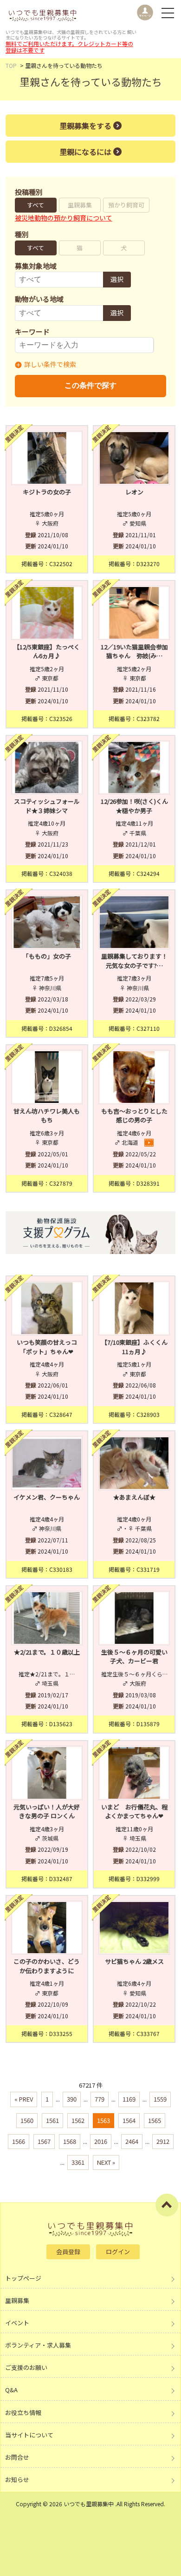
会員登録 (68, 2252)
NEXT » (106, 2162)
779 (100, 2099)
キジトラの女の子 (47, 492)
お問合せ (17, 2457)
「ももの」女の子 (47, 956)
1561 (52, 2120)
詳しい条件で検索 (50, 364)
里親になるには (85, 152)
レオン (134, 492)
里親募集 (80, 205)
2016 (101, 2141)
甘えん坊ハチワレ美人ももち (47, 1116)
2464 (132, 2141)
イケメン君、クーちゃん (47, 1497)
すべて (36, 205)
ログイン (118, 2252)
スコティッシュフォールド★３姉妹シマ (47, 806)
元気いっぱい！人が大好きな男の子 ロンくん (47, 1812)
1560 (27, 2120)
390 (72, 2099)
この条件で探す (90, 385)
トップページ (23, 2278)
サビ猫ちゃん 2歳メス (134, 1961)
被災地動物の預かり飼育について (64, 218)
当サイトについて (29, 2435)
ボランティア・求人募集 (38, 2345)
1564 (129, 2120)
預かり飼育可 (126, 205)
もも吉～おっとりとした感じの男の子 (134, 1116)
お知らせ (17, 2479)
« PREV (24, 2099)
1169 (129, 2099)
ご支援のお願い (26, 2367)
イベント (17, 2323)
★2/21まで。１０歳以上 (47, 1652)
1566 (19, 2141)
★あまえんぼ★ (134, 1497)
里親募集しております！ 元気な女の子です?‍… (136, 961)
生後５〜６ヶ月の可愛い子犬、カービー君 (134, 1657)
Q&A (11, 2390)
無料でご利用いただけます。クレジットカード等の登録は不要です (69, 47)
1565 (155, 2120)
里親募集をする (85, 126)
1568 (70, 2141)
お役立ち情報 (23, 2412)
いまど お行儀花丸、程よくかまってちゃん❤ (134, 1812)
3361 (78, 2162)
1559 (160, 2099)
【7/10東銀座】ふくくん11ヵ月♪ (134, 1347)
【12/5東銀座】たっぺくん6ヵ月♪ (47, 651)
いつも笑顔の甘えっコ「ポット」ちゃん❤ (47, 1347)
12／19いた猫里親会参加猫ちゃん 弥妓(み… (134, 651)
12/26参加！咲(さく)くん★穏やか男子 (134, 806)
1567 (44, 2141)
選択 (117, 279)
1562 (78, 2120)
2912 (163, 2141)
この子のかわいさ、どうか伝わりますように (47, 1966)
